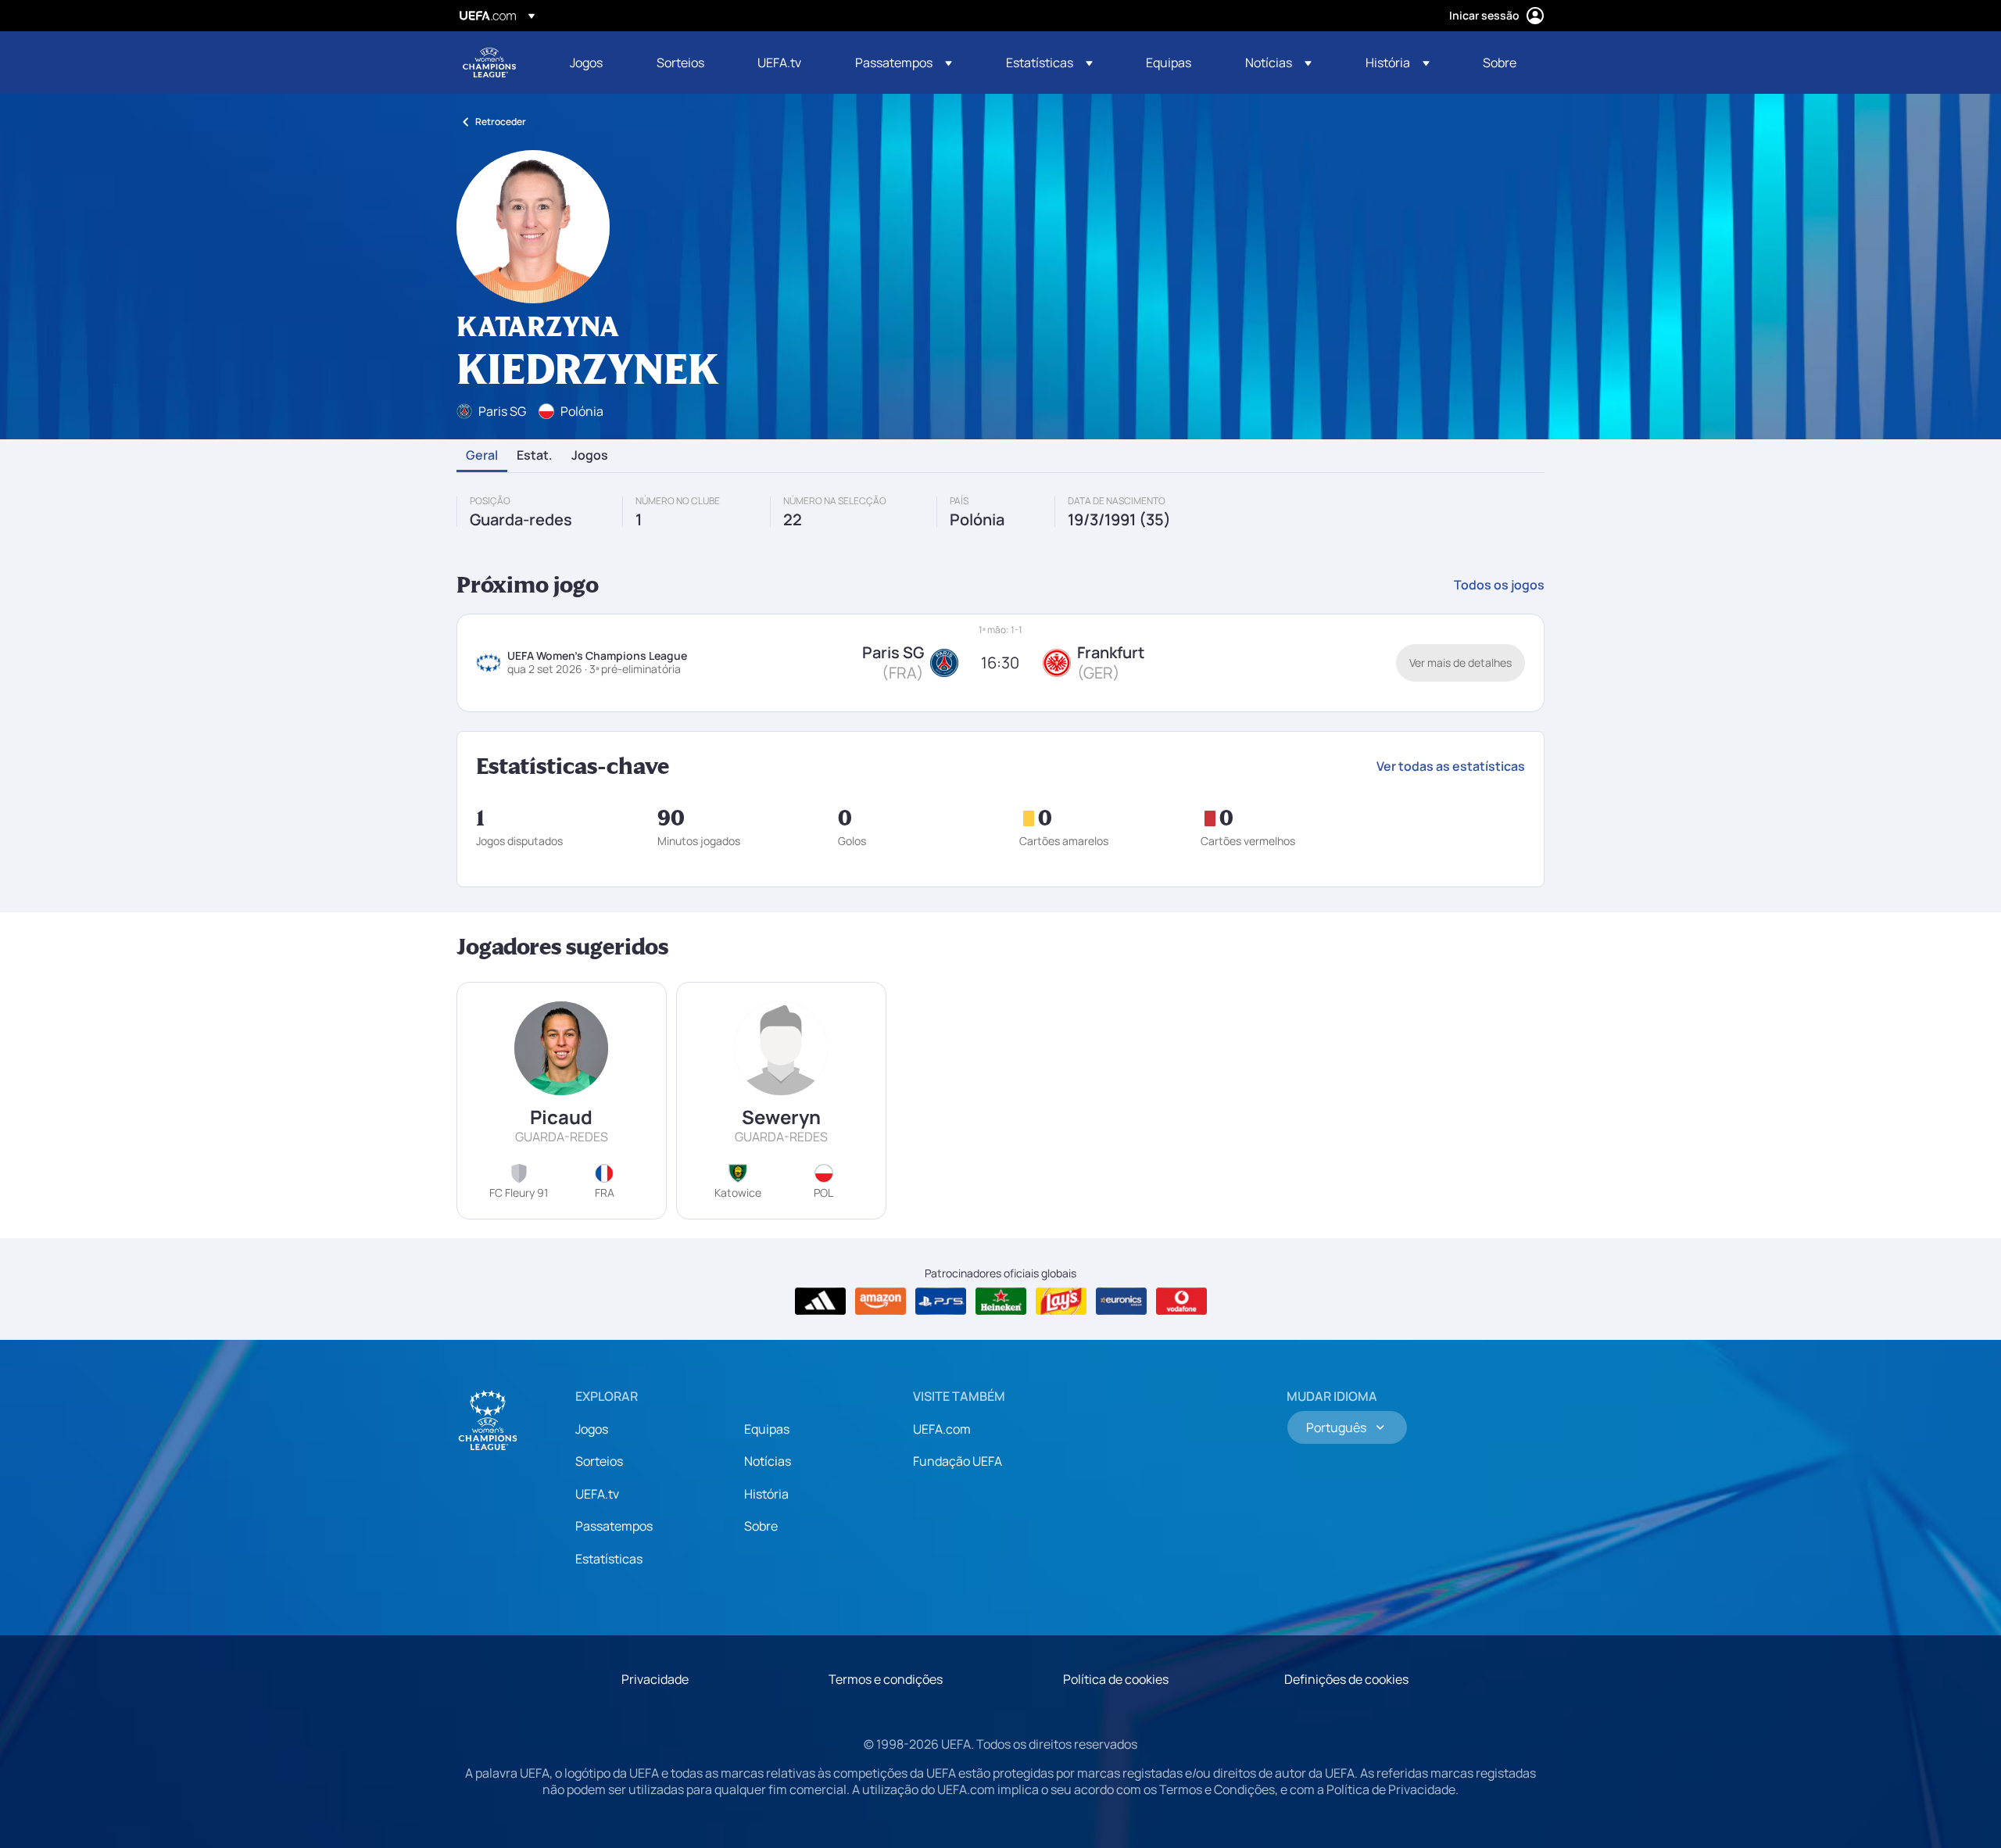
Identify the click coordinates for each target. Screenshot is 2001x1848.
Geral (482, 456)
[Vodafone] (1181, 1302)
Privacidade (655, 1679)
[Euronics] (1121, 1302)
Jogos (590, 456)
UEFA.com (942, 1429)
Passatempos (614, 1526)
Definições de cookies (1346, 1679)
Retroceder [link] (501, 122)
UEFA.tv (597, 1494)
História (766, 1494)
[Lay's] (1061, 1302)
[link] (586, 63)
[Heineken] (1001, 1302)
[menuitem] (594, 63)
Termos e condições (886, 1679)
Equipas (767, 1429)
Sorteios (599, 1461)
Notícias (768, 1461)
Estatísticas (609, 1559)
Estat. (535, 456)
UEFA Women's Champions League (489, 63)
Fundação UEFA (958, 1461)
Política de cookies (1116, 1679)
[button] (904, 63)
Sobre (761, 1526)
